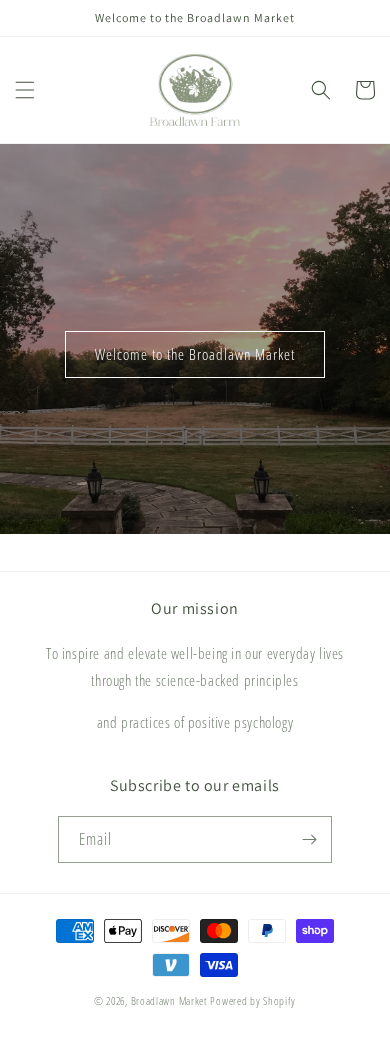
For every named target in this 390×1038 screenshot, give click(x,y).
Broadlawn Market (169, 1000)
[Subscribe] (309, 839)
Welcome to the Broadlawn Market (195, 354)
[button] (25, 90)
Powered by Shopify (253, 1000)
